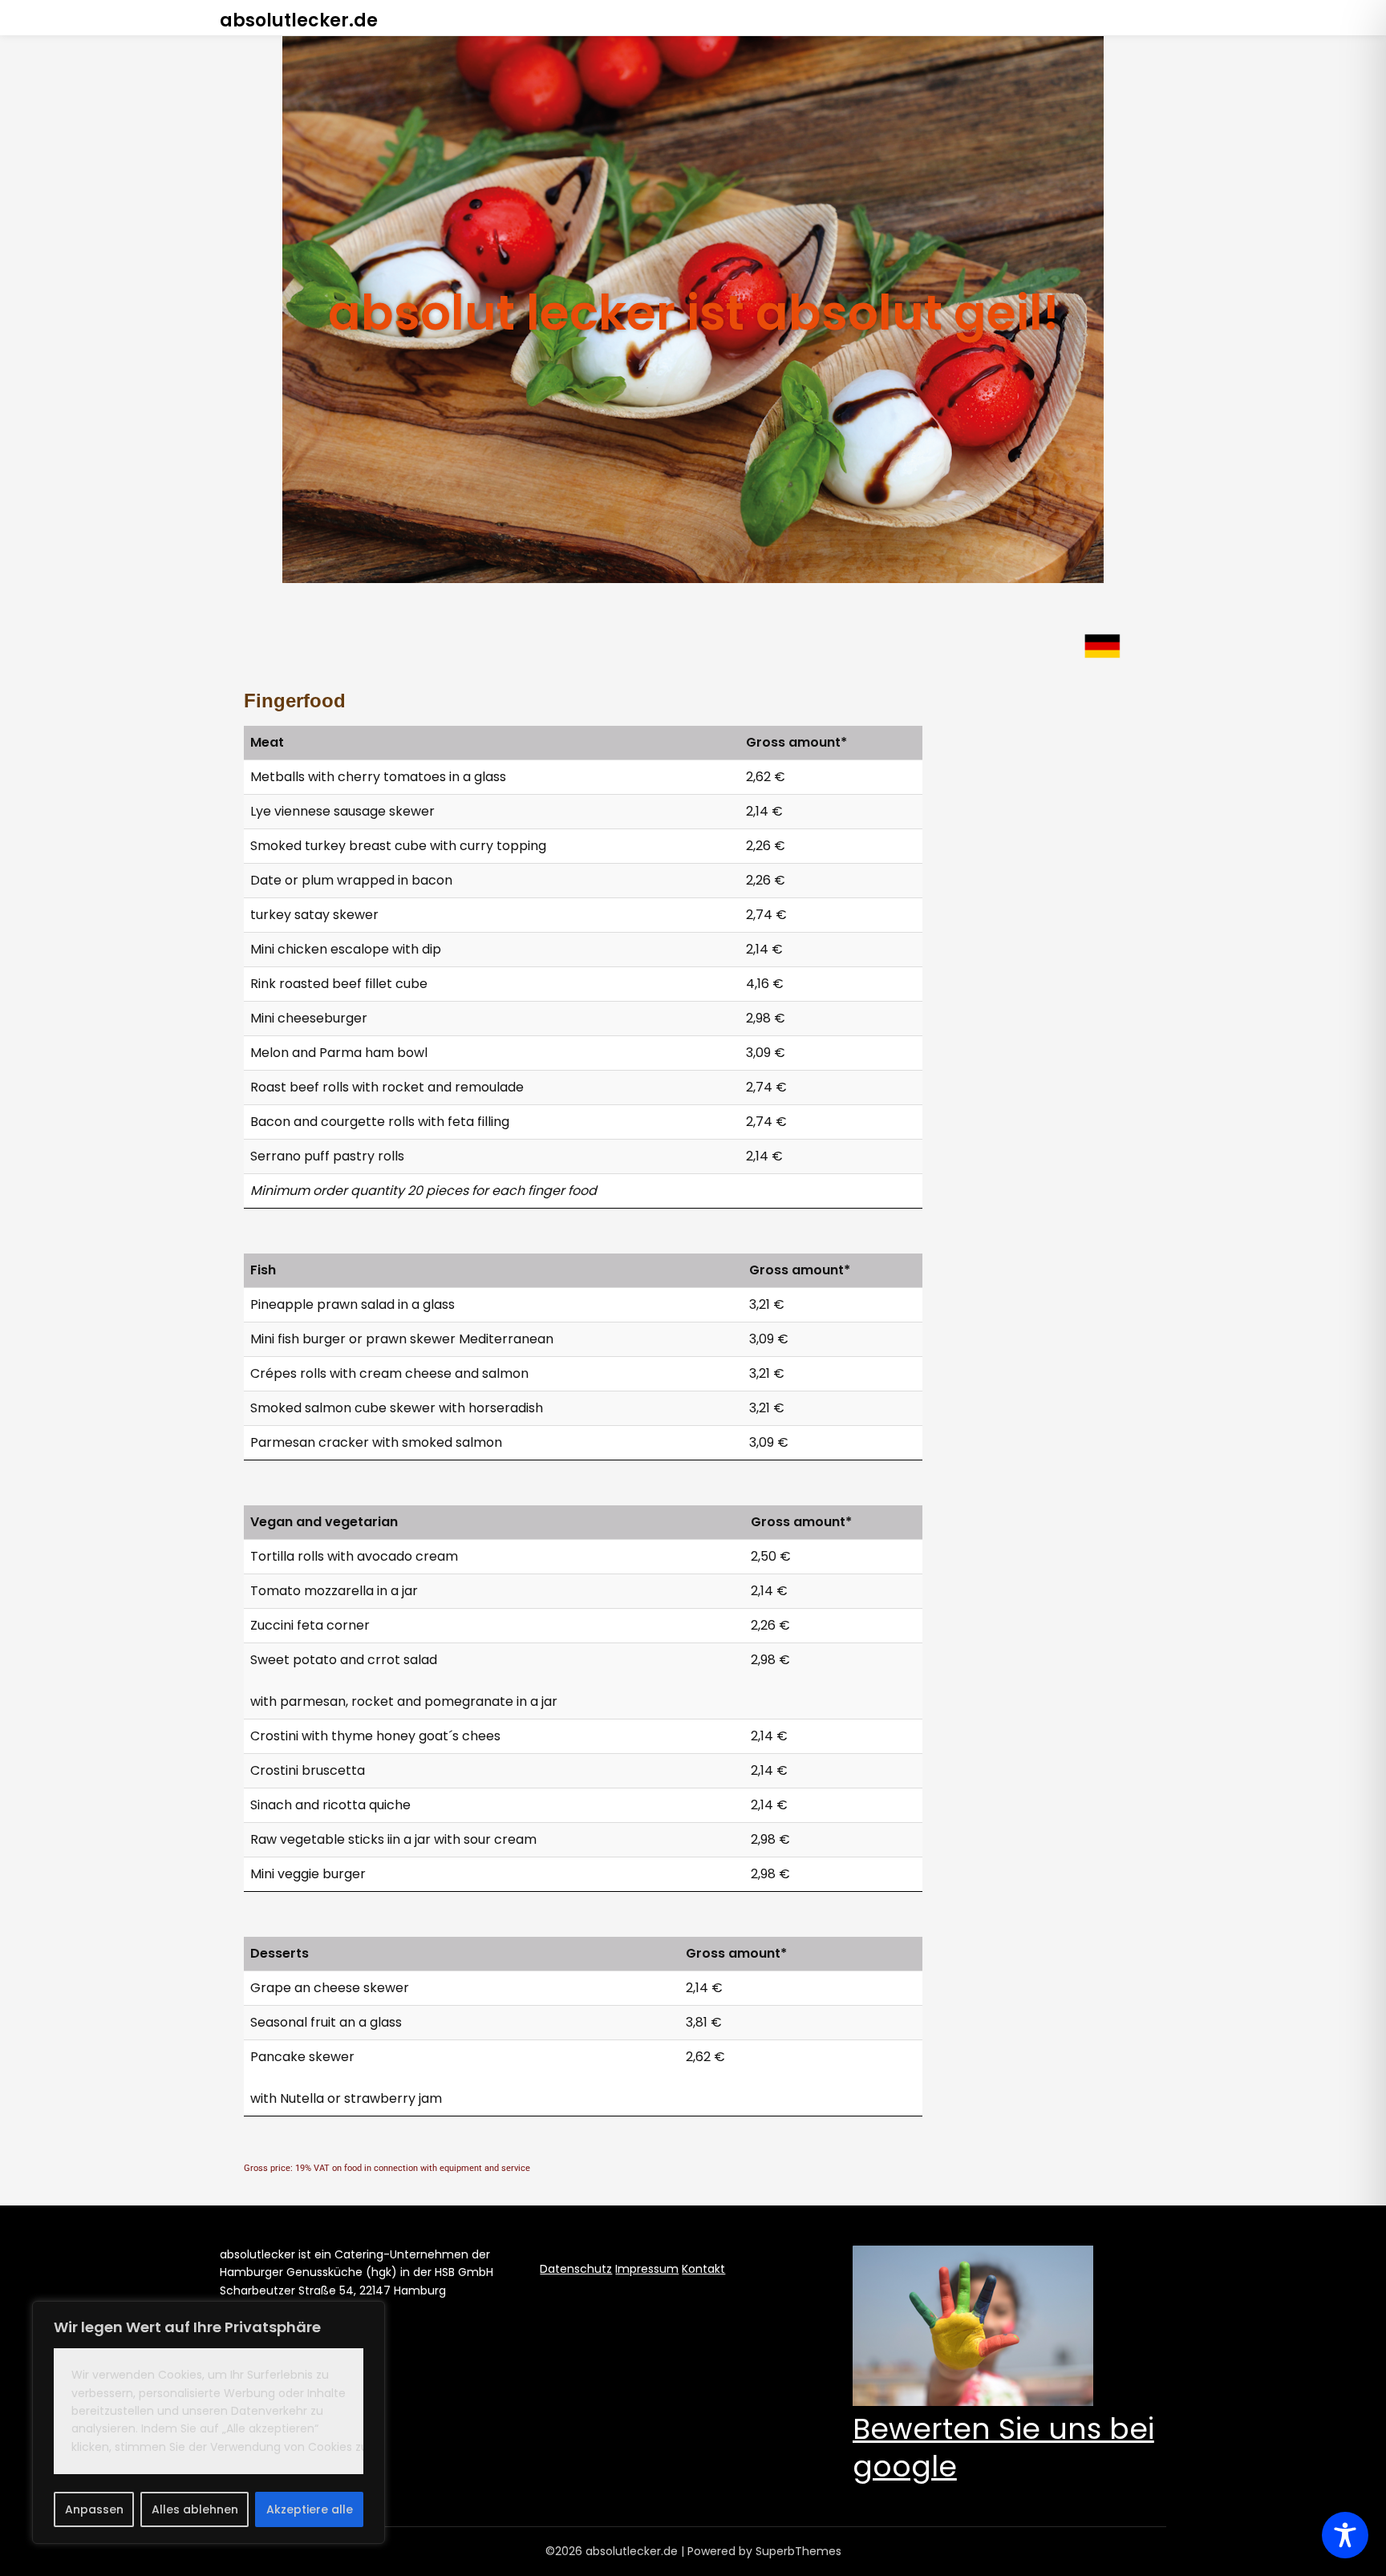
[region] (209, 2422)
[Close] (368, 2315)
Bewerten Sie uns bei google (1003, 2448)
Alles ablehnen (195, 2509)
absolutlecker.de (299, 20)
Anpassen (94, 2509)
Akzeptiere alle (310, 2509)
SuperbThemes (798, 2551)
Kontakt (703, 2269)
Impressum (647, 2269)
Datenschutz (576, 2269)
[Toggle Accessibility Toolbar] (1345, 2535)
